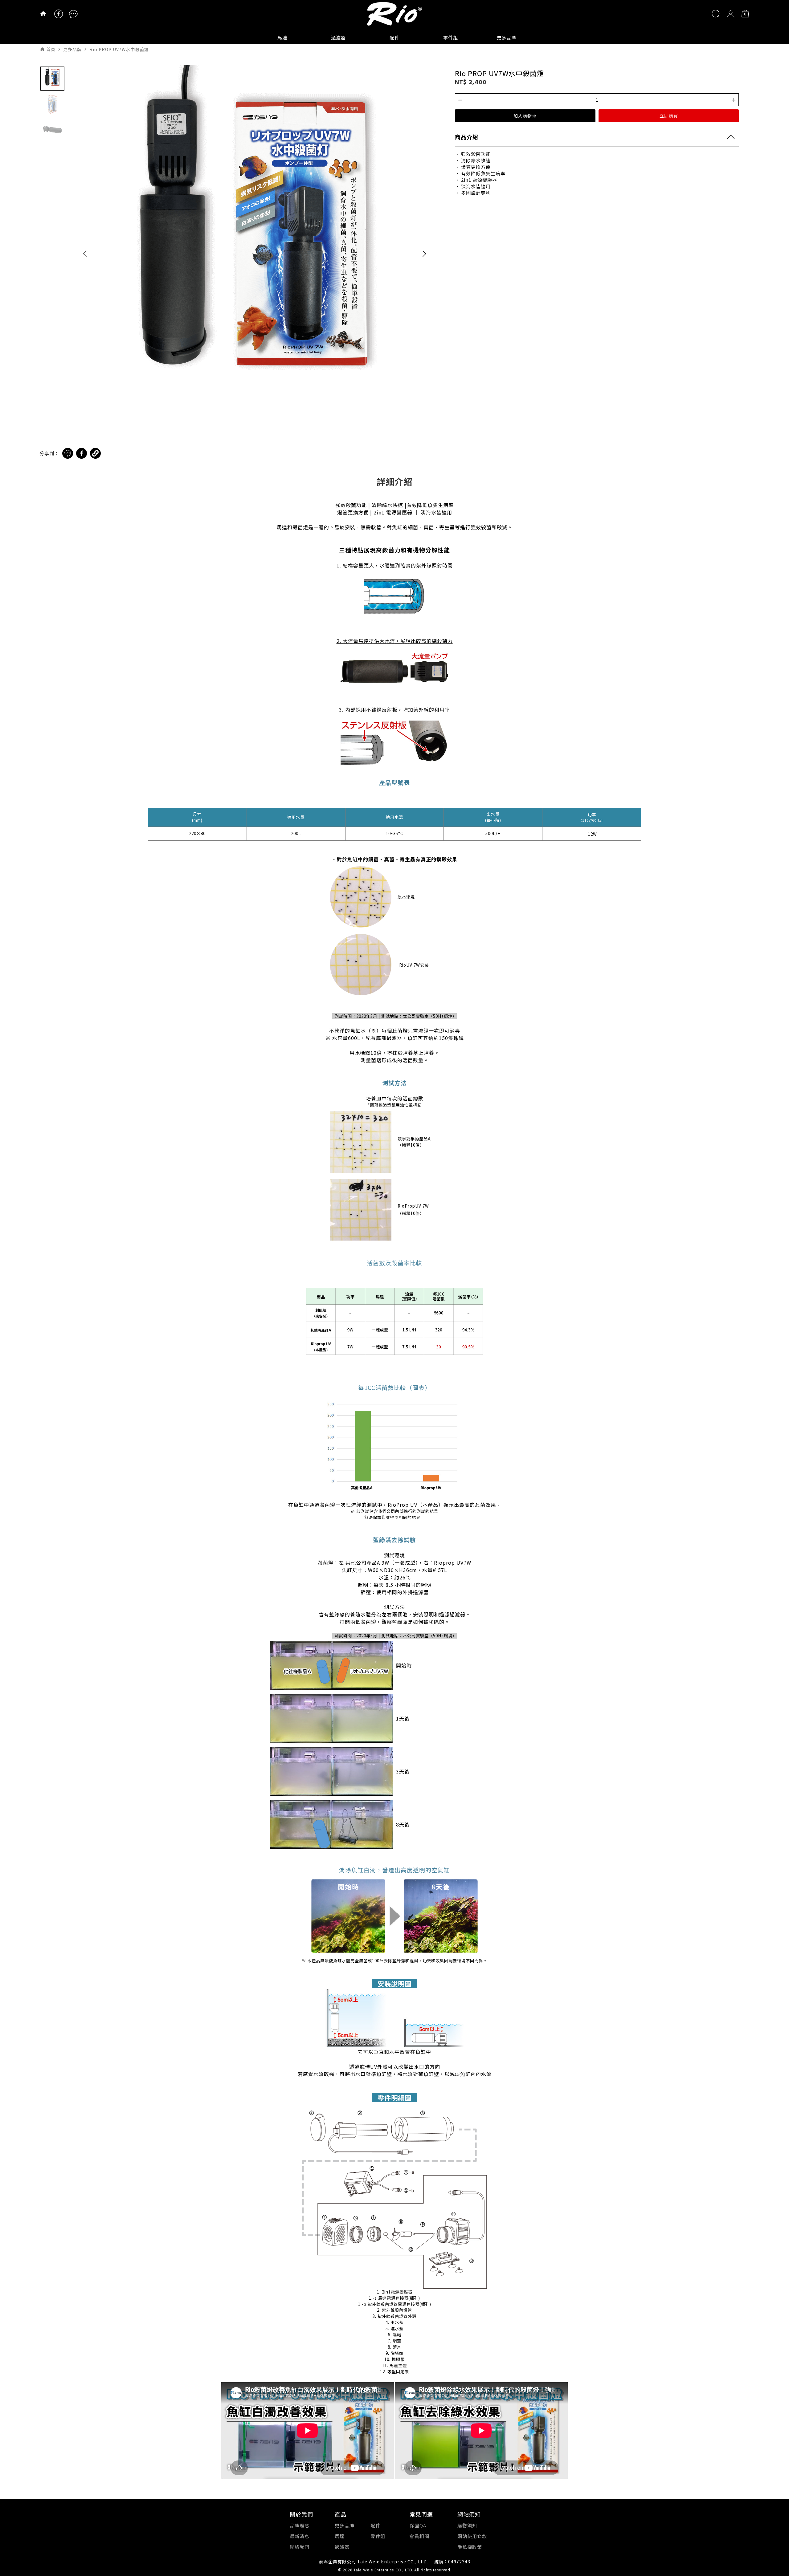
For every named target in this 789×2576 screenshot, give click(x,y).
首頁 (51, 49)
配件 (394, 37)
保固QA (418, 2525)
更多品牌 (507, 37)
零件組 (451, 37)
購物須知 (467, 2525)
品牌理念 (300, 2525)
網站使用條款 (472, 2536)
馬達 (282, 37)
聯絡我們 (300, 2547)
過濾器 (338, 37)
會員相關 (419, 2536)
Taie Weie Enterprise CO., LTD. (383, 2570)
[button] (85, 253)
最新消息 (300, 2536)
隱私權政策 (470, 2547)
